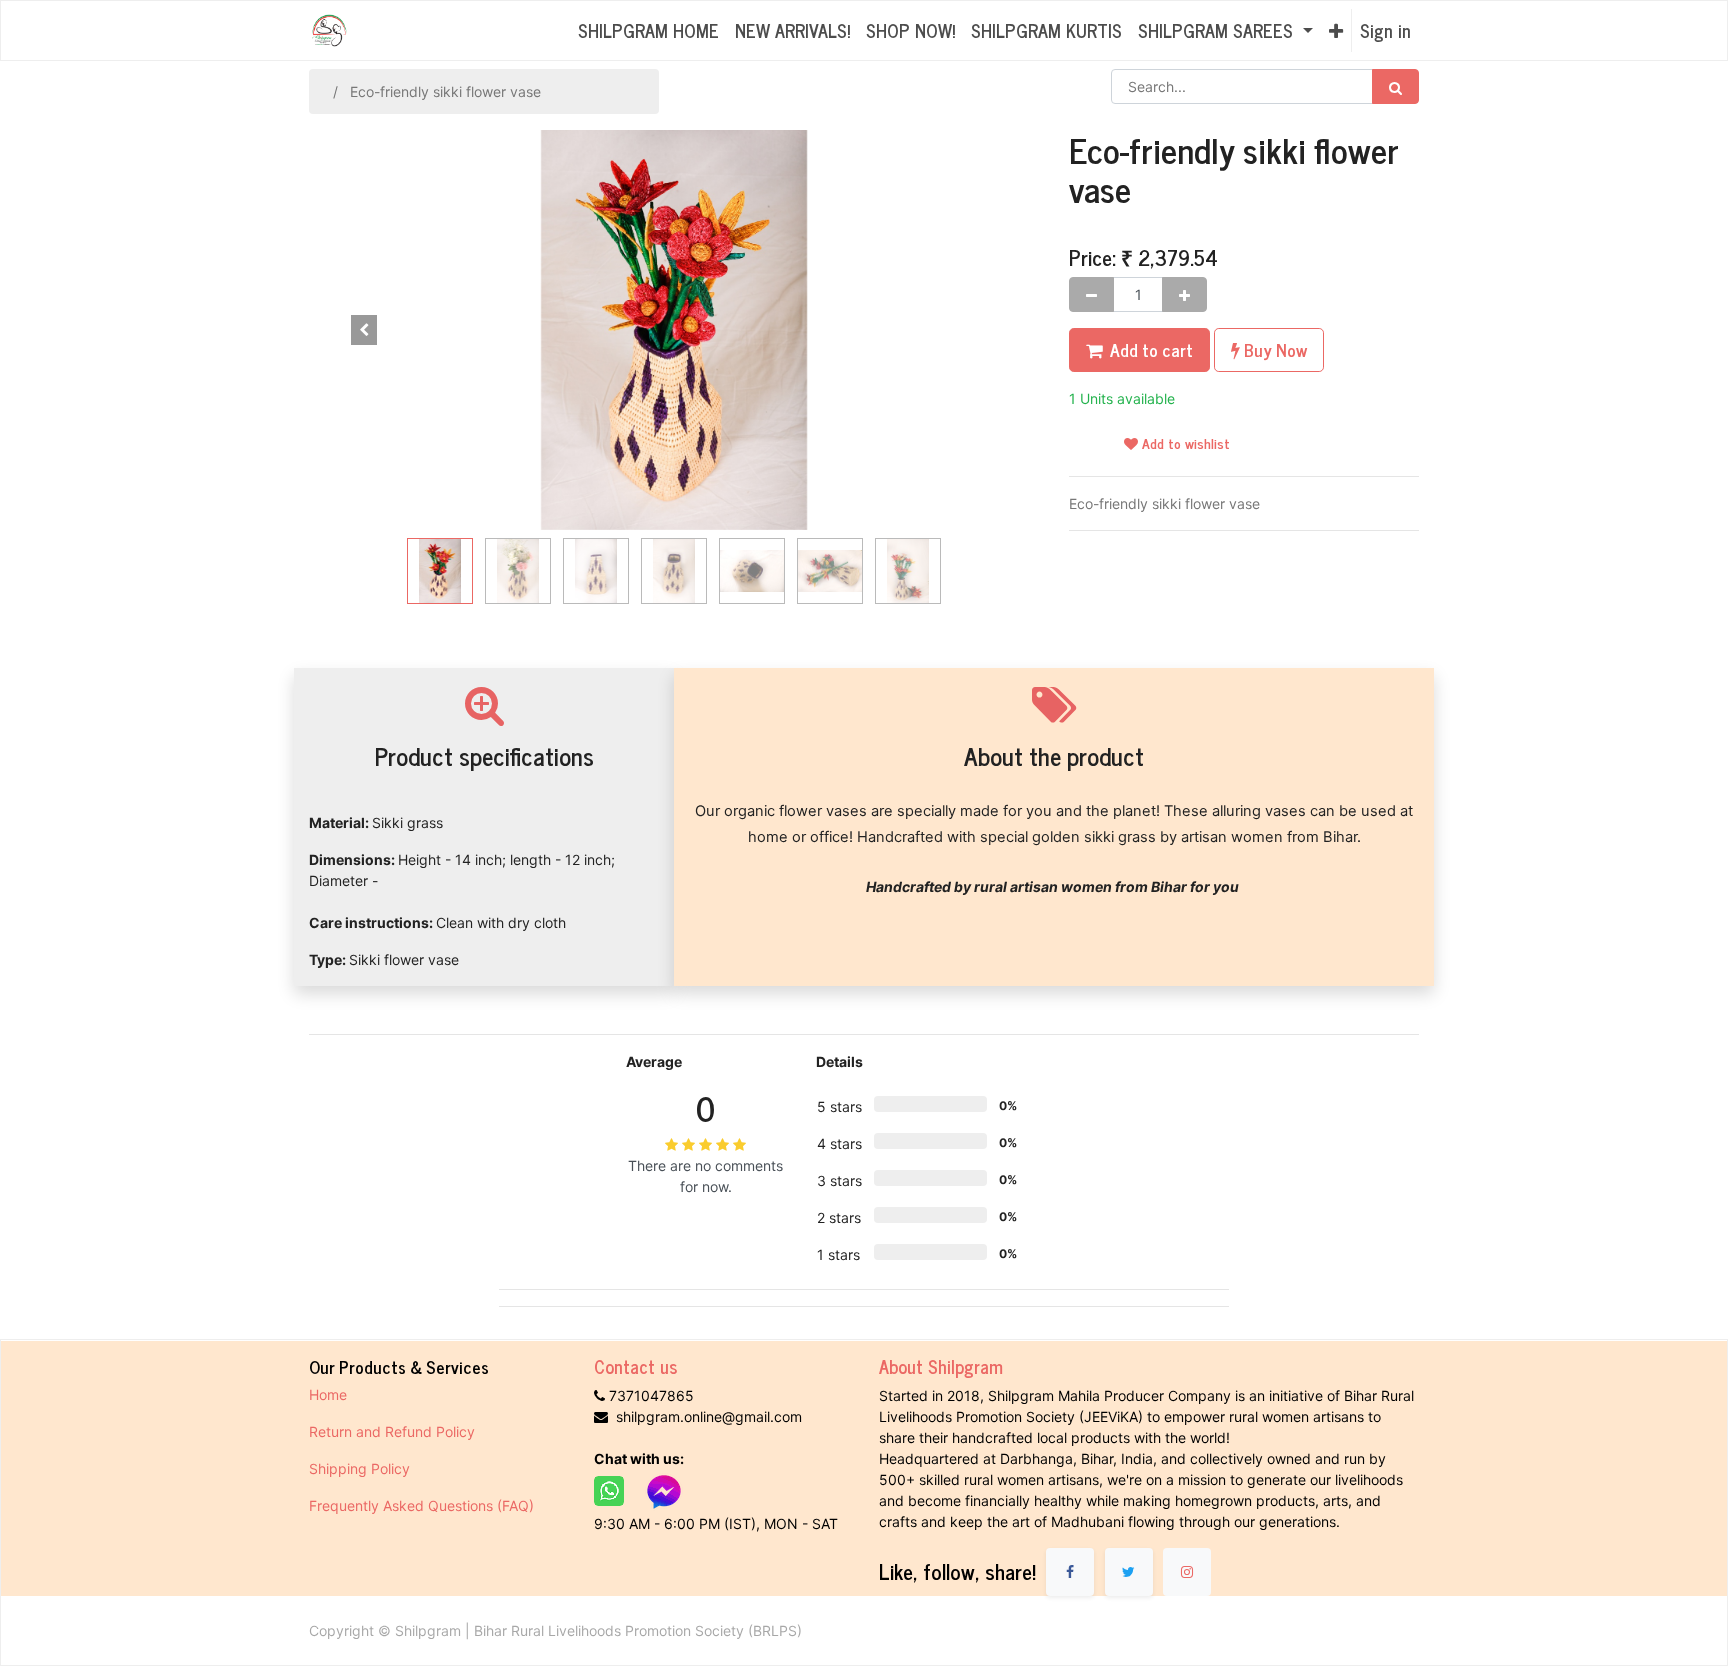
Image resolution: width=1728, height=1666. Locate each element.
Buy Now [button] (1273, 349)
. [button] (984, 330)
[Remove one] (1091, 294)
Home (328, 1394)
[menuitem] (648, 30)
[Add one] (1184, 294)
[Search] (1395, 86)
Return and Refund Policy (394, 1431)
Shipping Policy (361, 1468)
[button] (1336, 30)
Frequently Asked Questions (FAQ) (421, 1505)
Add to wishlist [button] (1184, 442)
